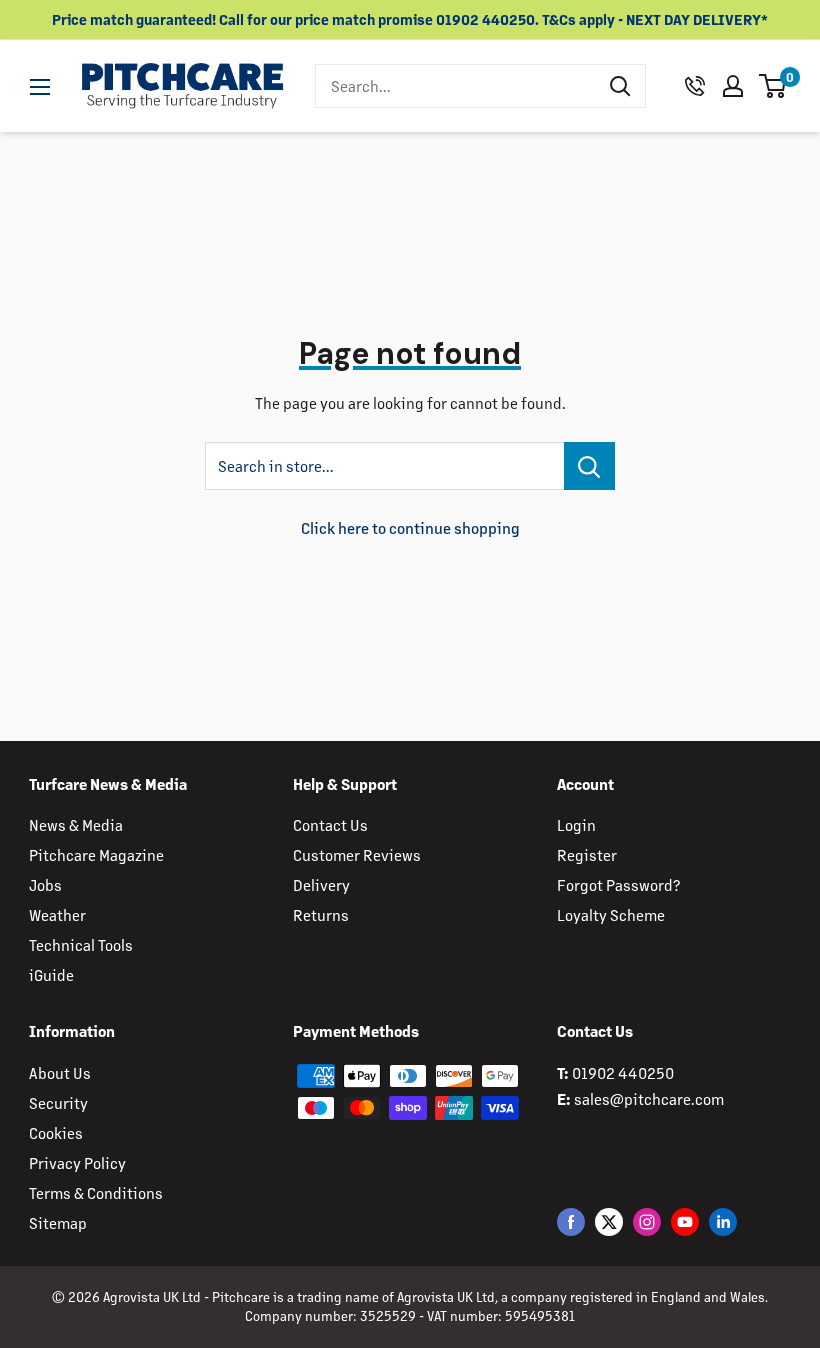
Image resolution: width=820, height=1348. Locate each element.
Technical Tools (81, 944)
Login (576, 824)
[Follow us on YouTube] (685, 1221)
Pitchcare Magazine (96, 854)
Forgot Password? (618, 884)
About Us (60, 1072)
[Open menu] (40, 87)
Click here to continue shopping (410, 527)
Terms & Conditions (96, 1192)
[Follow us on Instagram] (647, 1221)
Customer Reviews (357, 854)
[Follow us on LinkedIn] (723, 1221)
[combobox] (455, 86)
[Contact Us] (695, 86)
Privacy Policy (77, 1162)
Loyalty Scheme (611, 914)
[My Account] (733, 86)
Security (58, 1102)
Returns (321, 914)
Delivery (321, 884)
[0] (773, 86)
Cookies (56, 1132)
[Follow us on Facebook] (571, 1221)
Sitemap (58, 1222)
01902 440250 (623, 1072)
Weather (57, 914)
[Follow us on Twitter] (609, 1221)
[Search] (620, 86)
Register (587, 854)
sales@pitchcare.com (649, 1098)
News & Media (76, 824)
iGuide (51, 974)
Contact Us (330, 824)
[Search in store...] (589, 466)
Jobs (45, 884)
